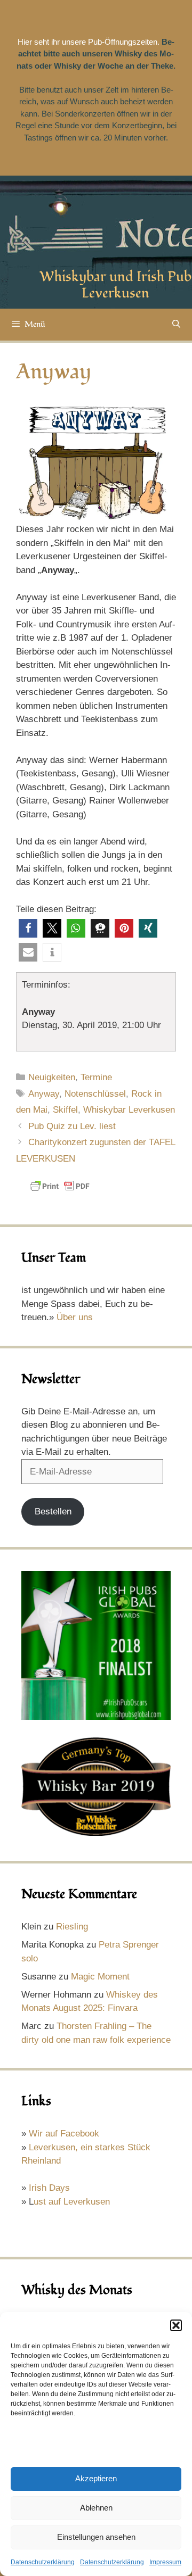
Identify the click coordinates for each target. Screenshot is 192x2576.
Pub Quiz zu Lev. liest (72, 1126)
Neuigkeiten (52, 1077)
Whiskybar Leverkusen (129, 1110)
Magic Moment (100, 1977)
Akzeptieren (96, 2478)
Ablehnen (96, 2508)
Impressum (165, 2562)
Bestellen (53, 1511)
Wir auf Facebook (64, 2134)
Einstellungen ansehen (96, 2537)
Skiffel (65, 1110)
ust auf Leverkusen (72, 2202)
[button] (176, 2325)
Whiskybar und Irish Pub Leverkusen (115, 285)
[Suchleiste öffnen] (176, 325)
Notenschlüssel (95, 1094)
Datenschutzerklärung (43, 2562)
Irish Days (49, 2188)
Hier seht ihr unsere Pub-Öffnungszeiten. (89, 42)
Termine (96, 1077)
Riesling (72, 1927)
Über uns (75, 1317)
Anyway (44, 1094)
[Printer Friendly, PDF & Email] (60, 1191)
